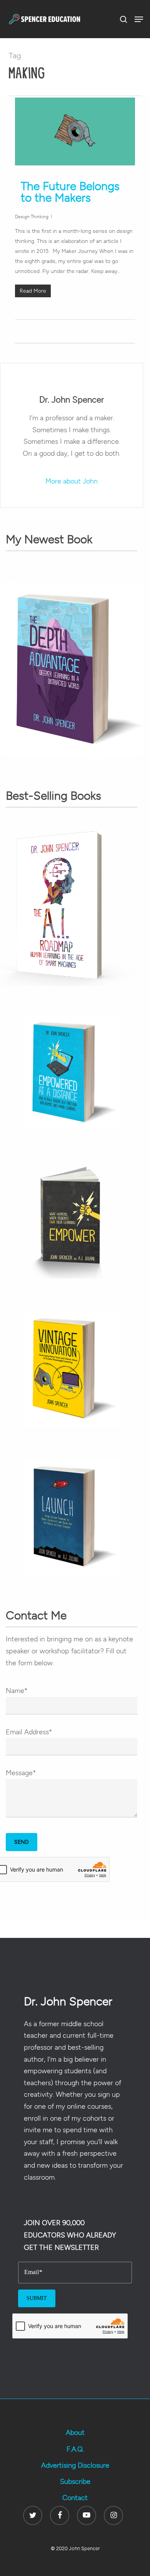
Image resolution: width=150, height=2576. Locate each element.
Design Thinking (32, 217)
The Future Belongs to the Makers (70, 192)
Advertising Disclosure (75, 2465)
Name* (17, 1691)
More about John (72, 481)
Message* (21, 1773)
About (75, 2433)
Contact (75, 2498)
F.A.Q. (75, 2449)
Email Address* (29, 1732)
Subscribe (75, 2482)
